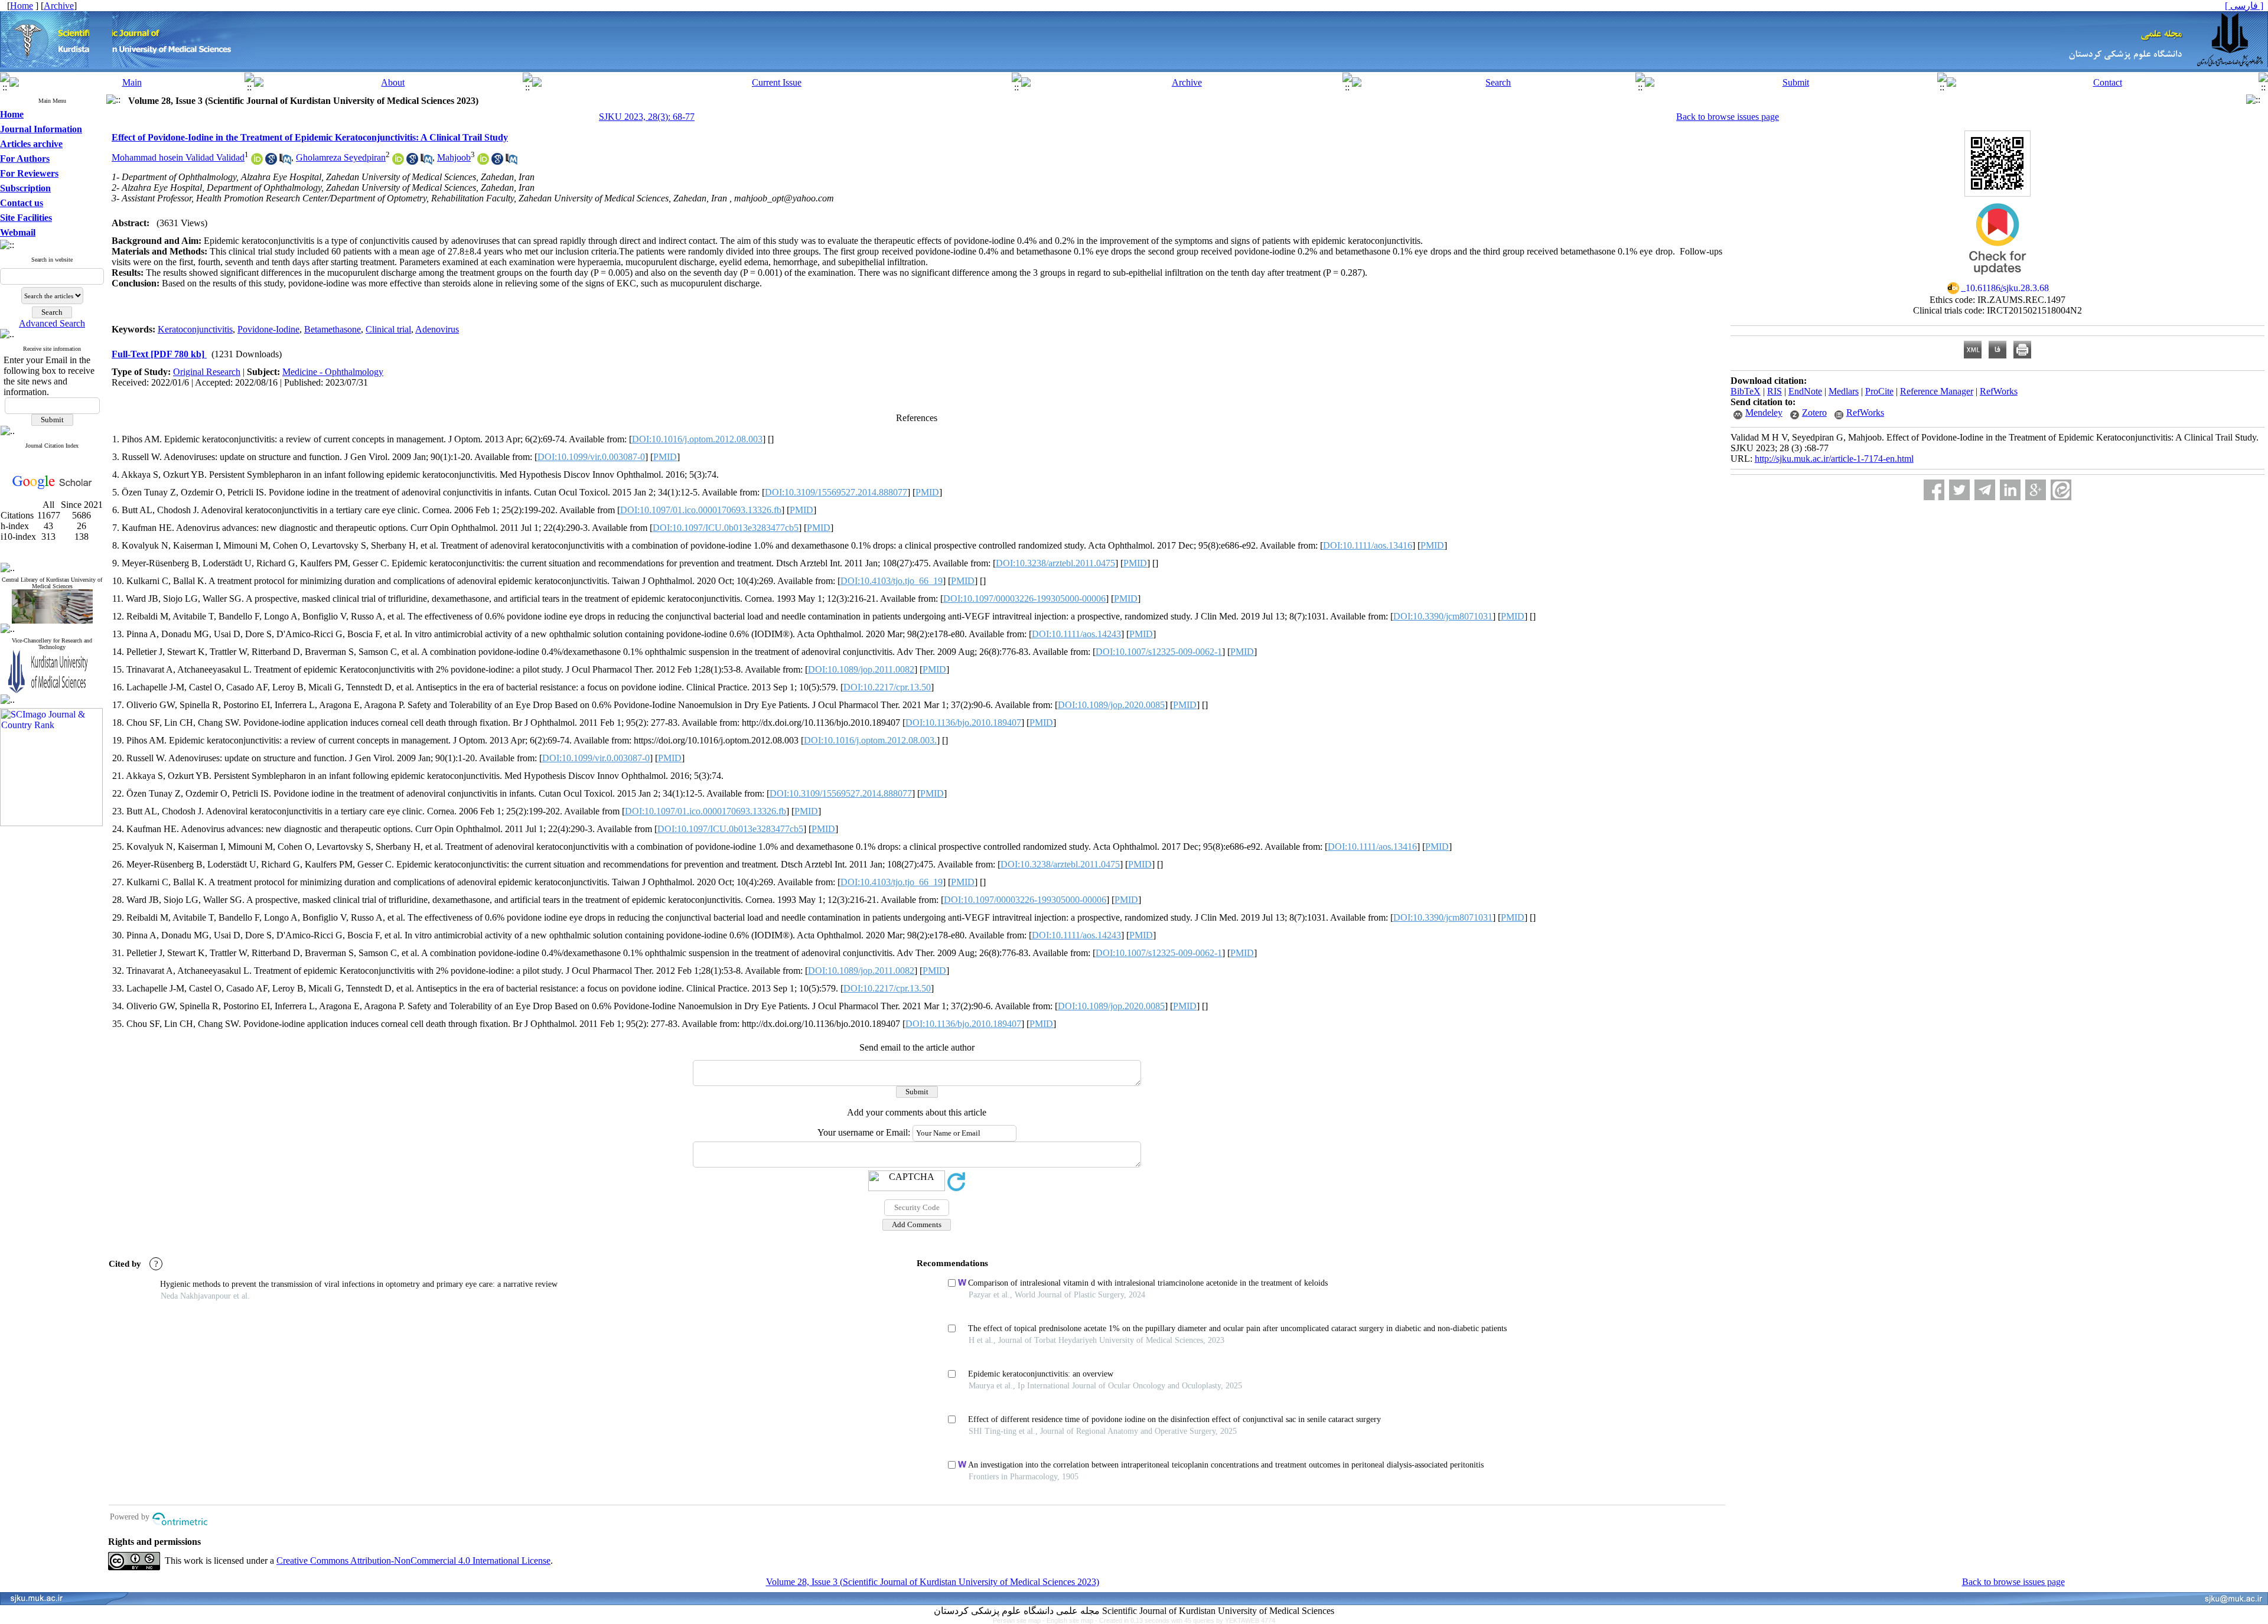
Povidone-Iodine (268, 329)
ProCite (1879, 391)
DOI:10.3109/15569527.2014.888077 (836, 492)
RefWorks (1999, 391)
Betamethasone (333, 329)
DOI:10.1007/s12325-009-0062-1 (1159, 652)
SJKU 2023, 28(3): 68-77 (647, 117)
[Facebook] (1934, 490)
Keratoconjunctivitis (195, 329)
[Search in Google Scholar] (271, 162)
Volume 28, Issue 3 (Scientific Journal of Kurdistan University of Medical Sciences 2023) (933, 1582)
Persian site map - (1020, 1620)
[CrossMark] (1997, 278)
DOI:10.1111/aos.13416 (1368, 545)
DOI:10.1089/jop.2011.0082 (861, 669)
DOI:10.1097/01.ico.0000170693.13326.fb (701, 510)
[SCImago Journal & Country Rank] (51, 823)
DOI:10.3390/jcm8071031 (1443, 616)
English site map (1071, 1620)
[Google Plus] (2036, 490)
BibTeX (1746, 391)
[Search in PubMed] (285, 162)
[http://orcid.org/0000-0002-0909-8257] (257, 162)
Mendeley (1764, 412)
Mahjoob (454, 157)
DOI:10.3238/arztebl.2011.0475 (1055, 563)
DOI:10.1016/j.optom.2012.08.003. (870, 740)
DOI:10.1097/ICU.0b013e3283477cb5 (726, 528)
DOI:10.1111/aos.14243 (1076, 634)
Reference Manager (1937, 391)
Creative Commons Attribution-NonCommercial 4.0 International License (413, 1561)
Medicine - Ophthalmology (333, 372)
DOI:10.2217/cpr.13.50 (887, 687)
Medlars (1844, 391)
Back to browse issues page (1728, 117)
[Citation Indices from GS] (52, 487)
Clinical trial (388, 329)
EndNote (1805, 391)
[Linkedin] (2010, 490)
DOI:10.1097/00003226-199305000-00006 (1024, 599)
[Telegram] (1985, 490)
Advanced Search (52, 323)
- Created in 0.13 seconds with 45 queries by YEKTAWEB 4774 (1185, 1620)
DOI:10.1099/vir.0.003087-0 (591, 457)
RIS (1775, 391)
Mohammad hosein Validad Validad (178, 157)
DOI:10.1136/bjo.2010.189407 (963, 723)
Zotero (1814, 412)
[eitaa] (2061, 490)
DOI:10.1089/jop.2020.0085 (1111, 705)
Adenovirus (437, 329)
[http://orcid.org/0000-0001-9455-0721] (483, 162)
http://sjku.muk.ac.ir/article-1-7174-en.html (1834, 459)
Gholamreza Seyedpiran (341, 157)
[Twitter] (1959, 490)
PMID (665, 457)
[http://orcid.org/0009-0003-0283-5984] (398, 162)
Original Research (207, 372)
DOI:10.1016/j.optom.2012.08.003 (697, 439)
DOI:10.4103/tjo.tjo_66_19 (892, 581)
